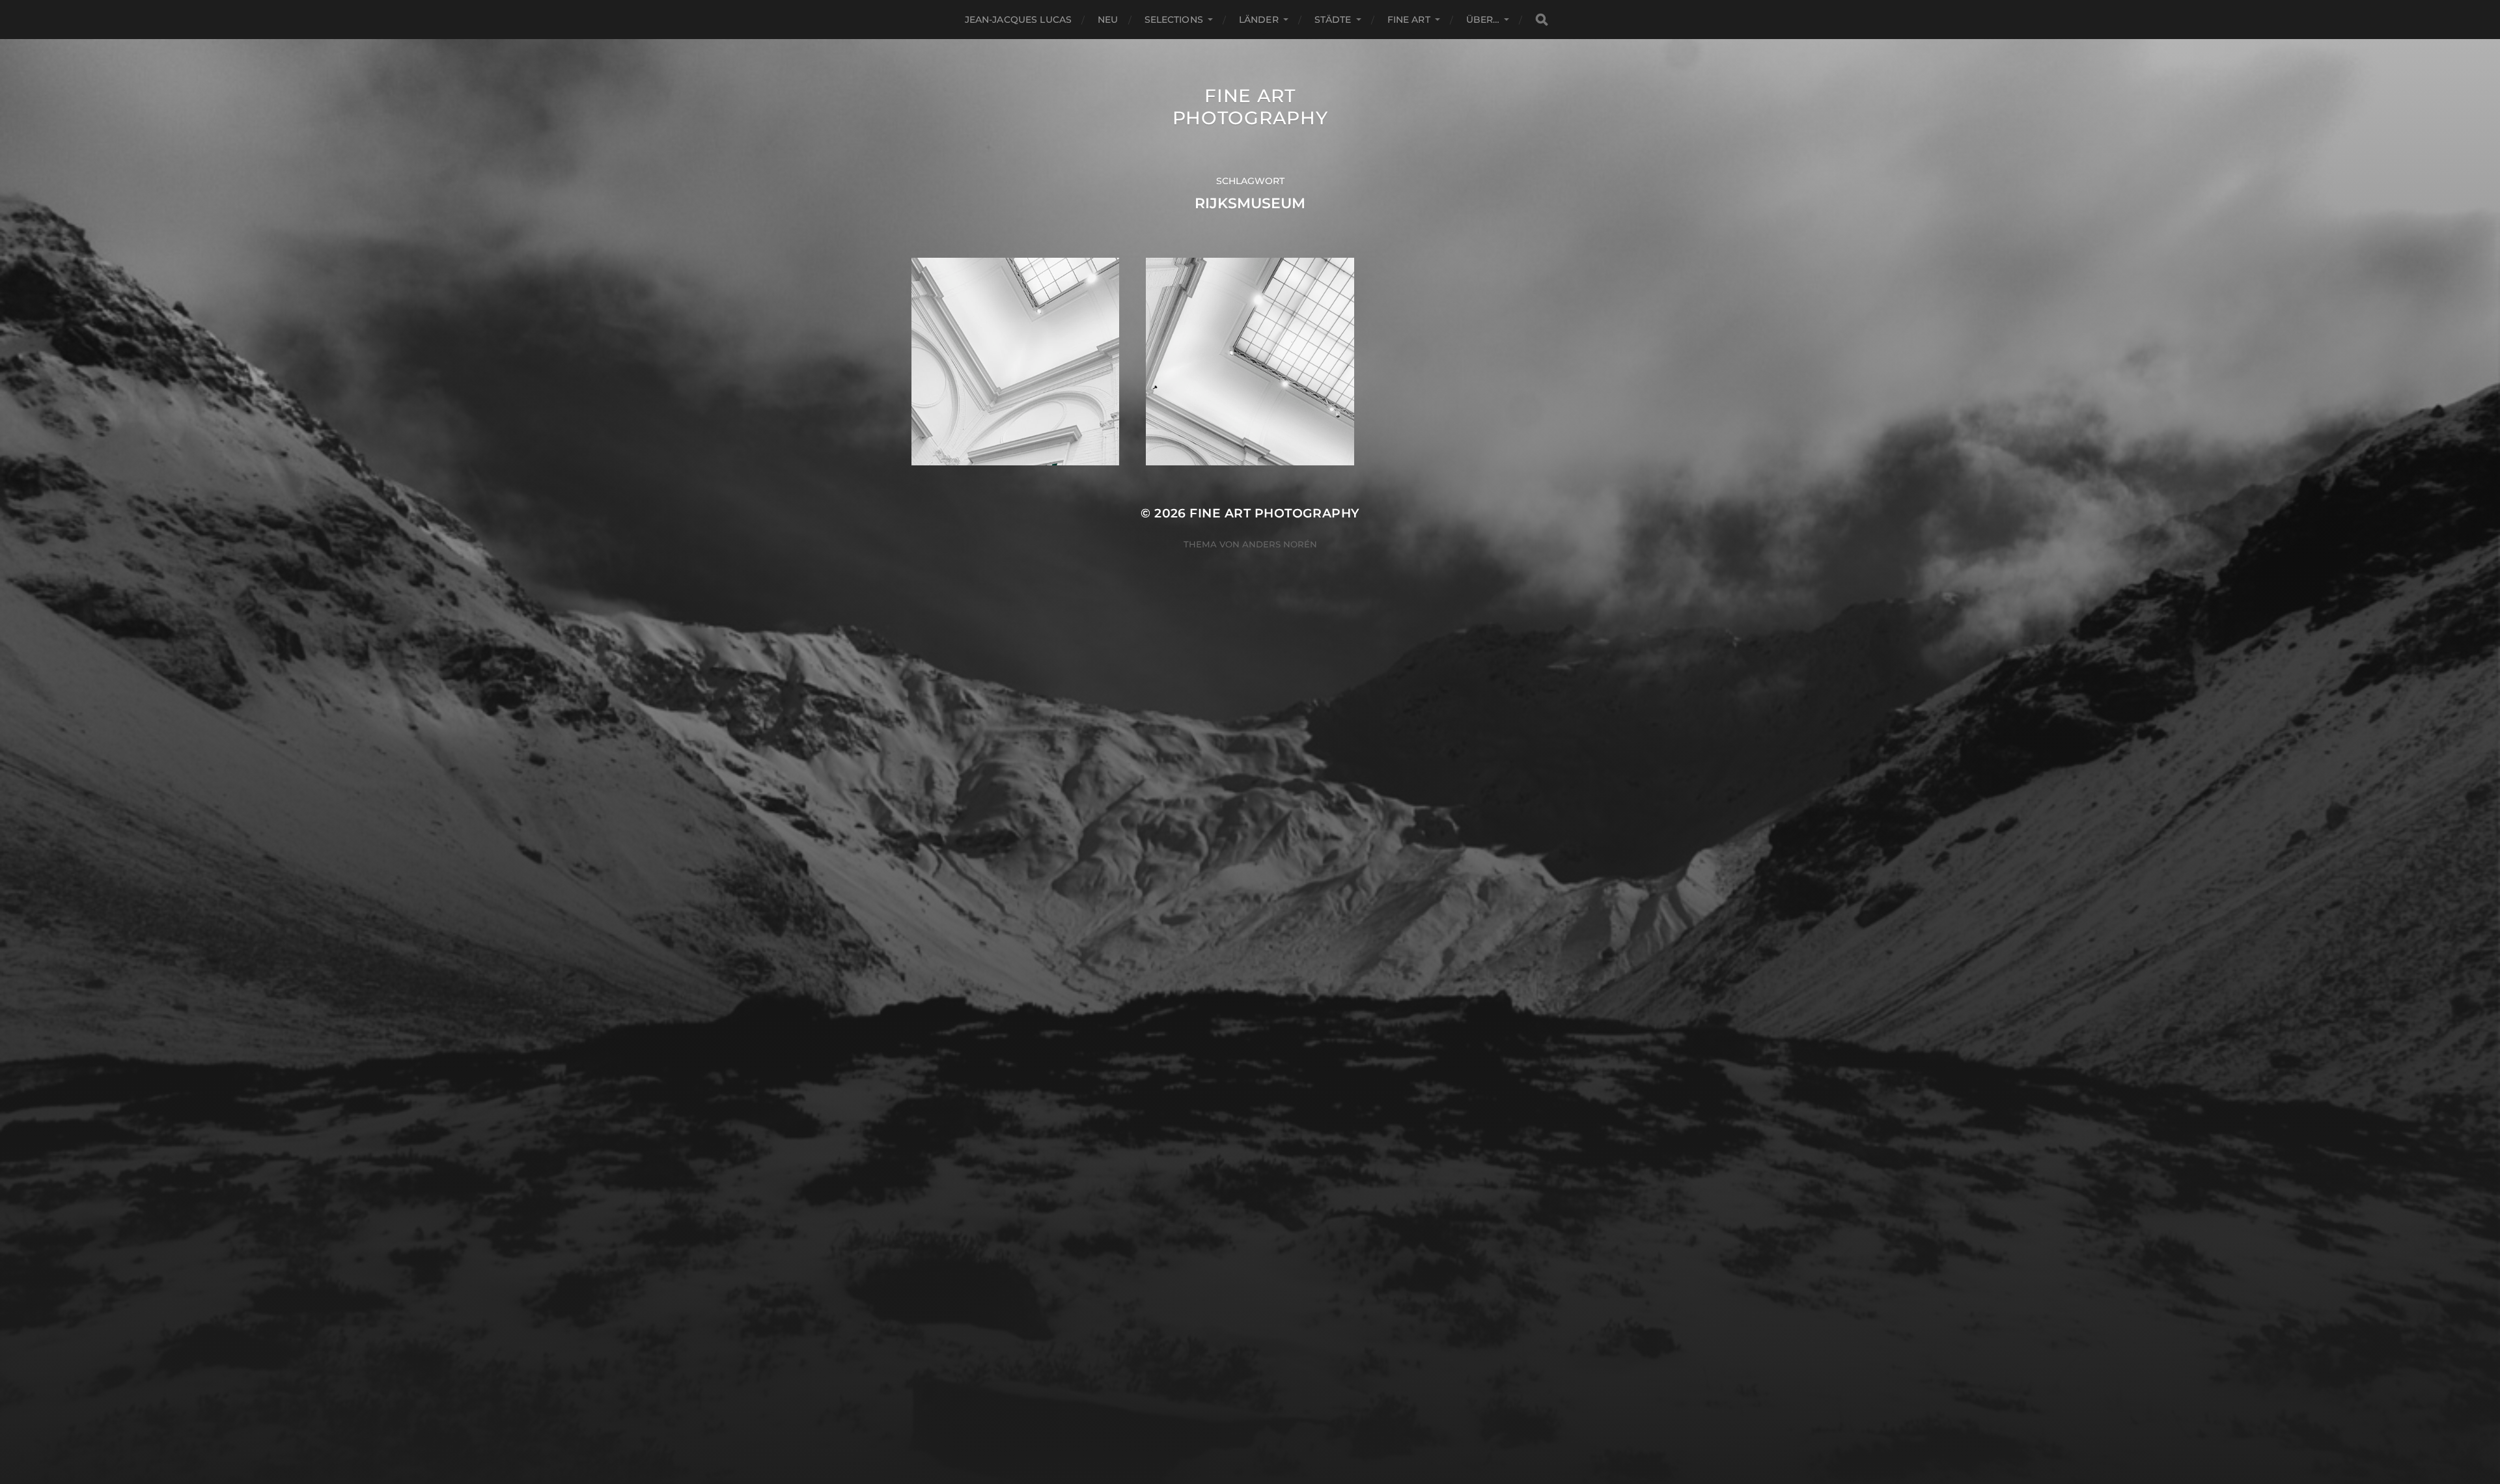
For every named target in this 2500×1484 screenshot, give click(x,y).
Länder (1259, 20)
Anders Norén (1280, 544)
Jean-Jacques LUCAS (1019, 20)
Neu (1108, 20)
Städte (1333, 20)
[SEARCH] (1542, 20)
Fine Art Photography (1250, 107)
